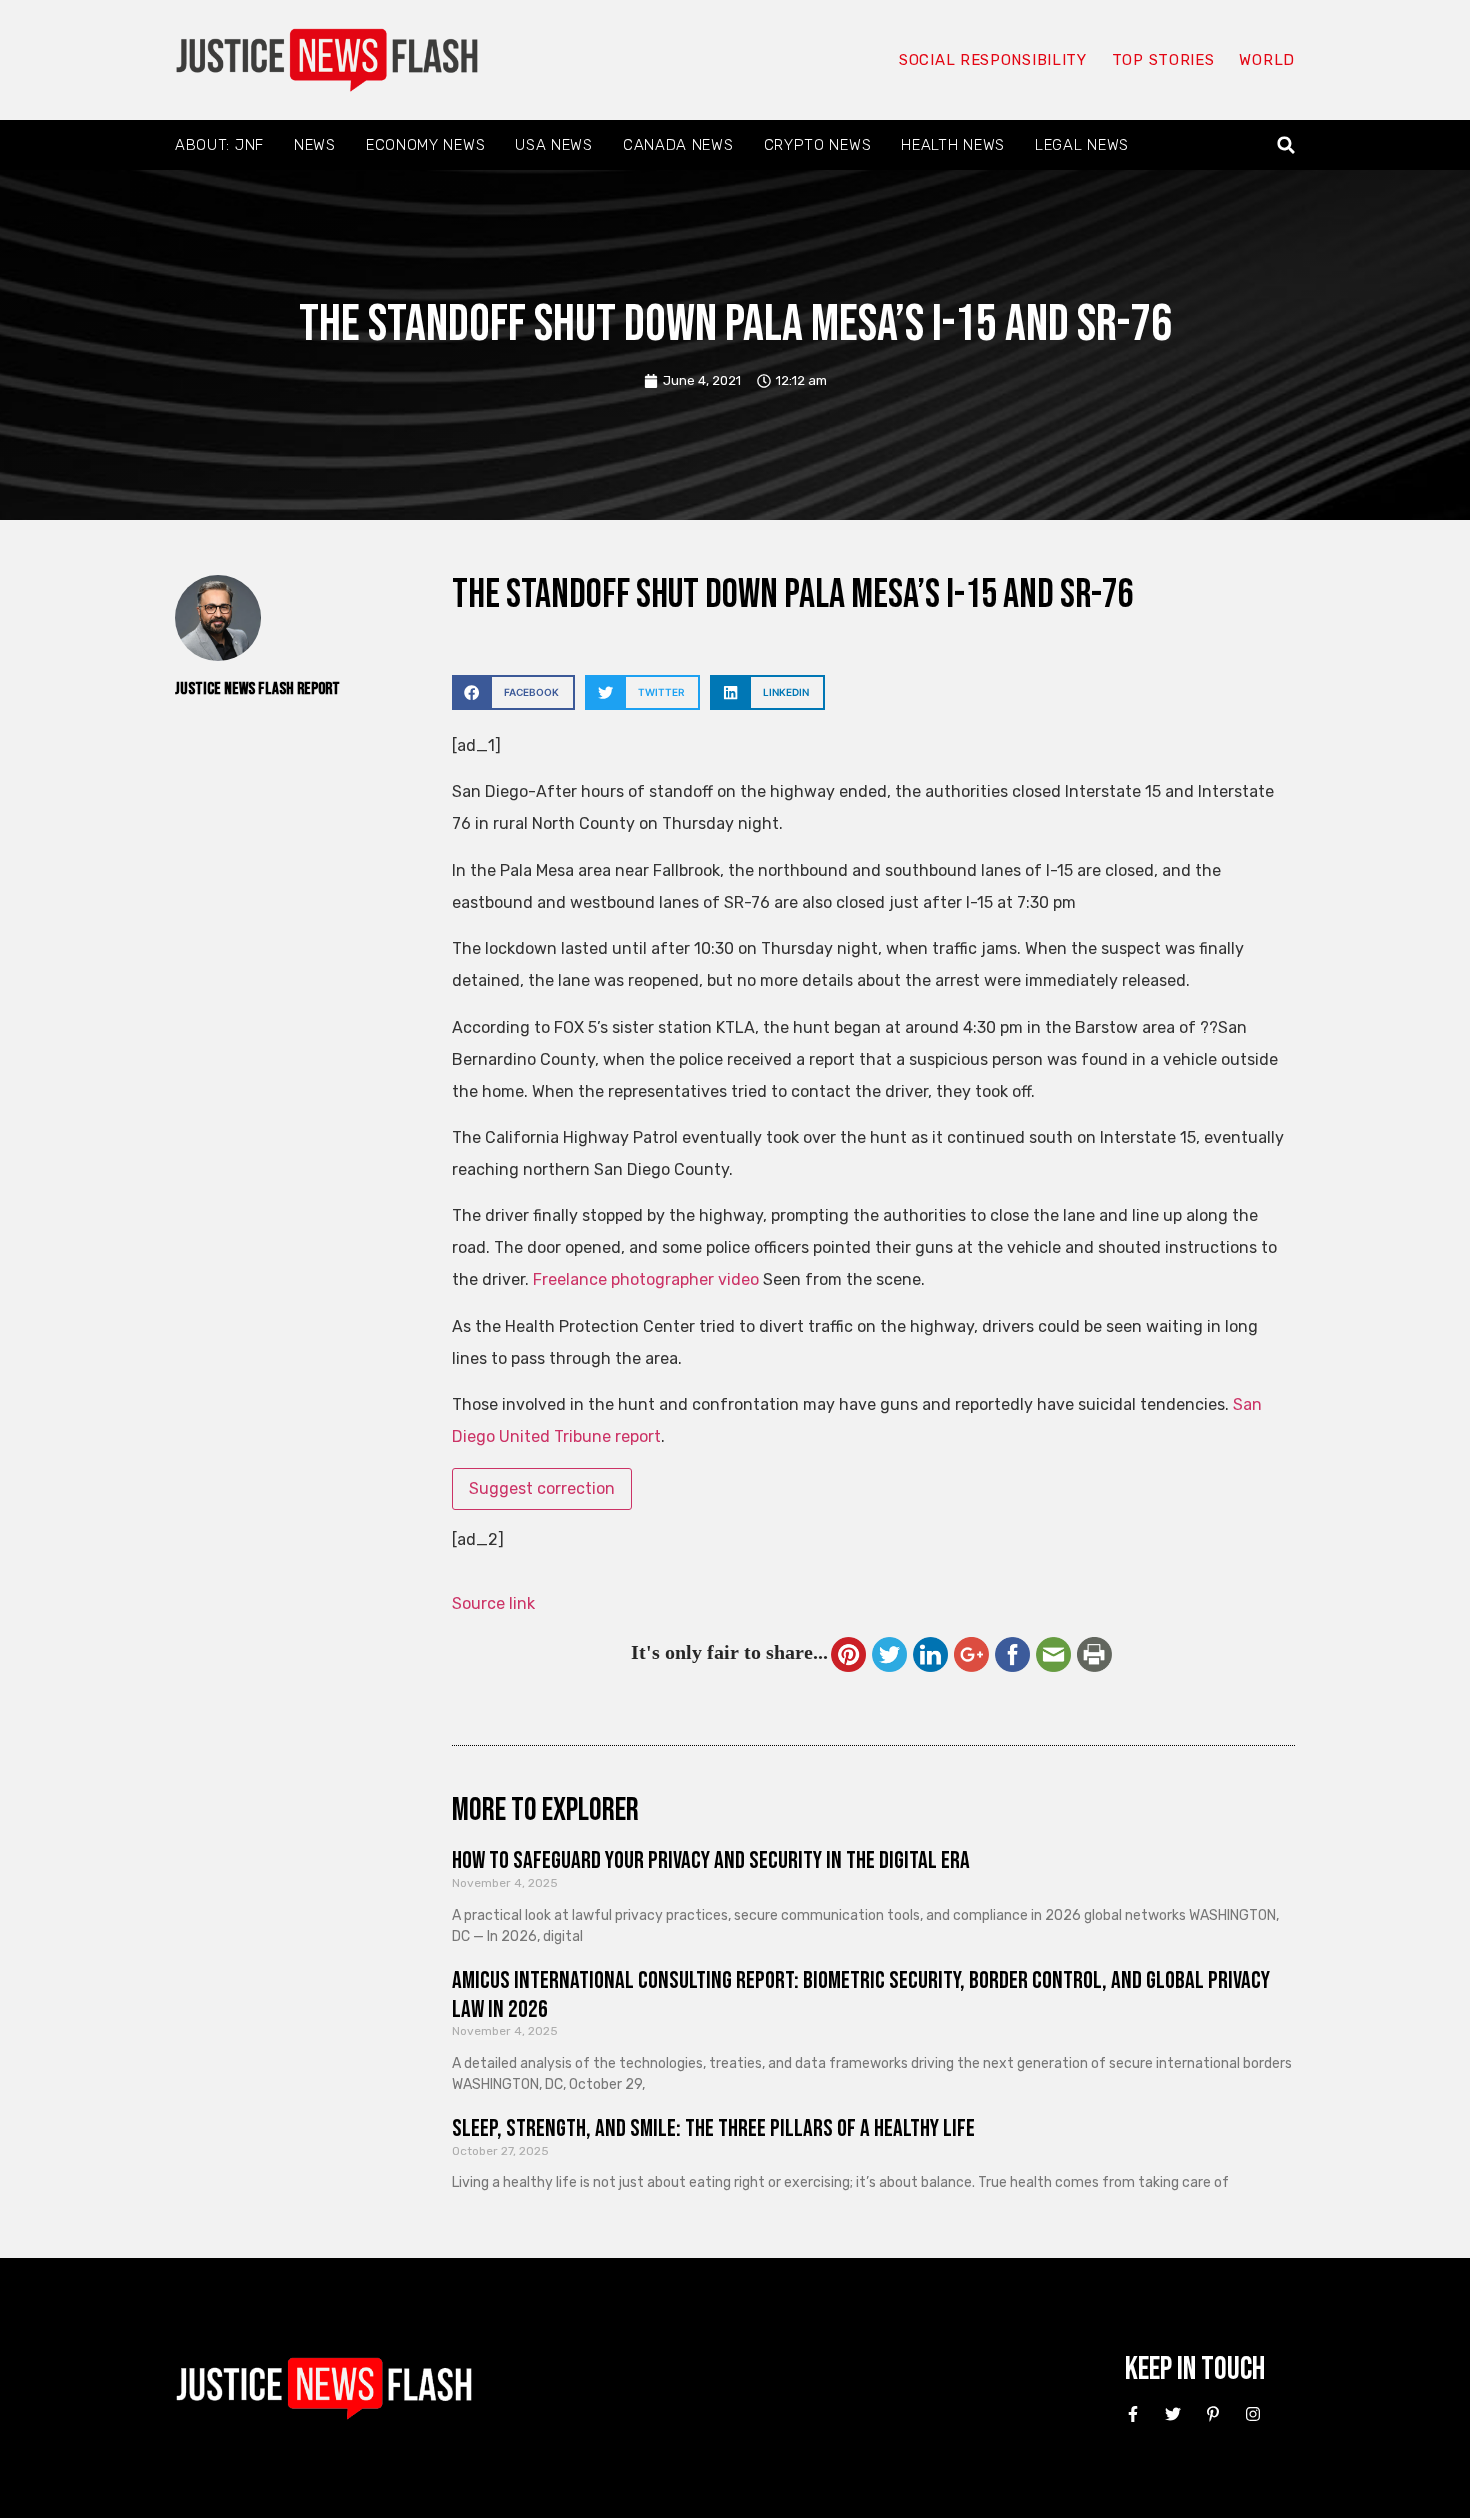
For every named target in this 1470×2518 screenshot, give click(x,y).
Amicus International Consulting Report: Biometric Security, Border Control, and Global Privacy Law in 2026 (861, 1995)
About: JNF (219, 145)
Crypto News (818, 145)
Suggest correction (542, 1488)
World (1267, 60)
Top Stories (1163, 60)
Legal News (1082, 145)
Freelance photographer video (646, 1279)
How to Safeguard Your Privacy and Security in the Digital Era (711, 1860)
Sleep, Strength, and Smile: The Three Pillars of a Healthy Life (713, 2128)
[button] (1286, 145)
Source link (493, 1603)
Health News (953, 145)
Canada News (678, 145)
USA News (554, 145)
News (315, 145)
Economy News (425, 145)
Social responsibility (993, 60)
